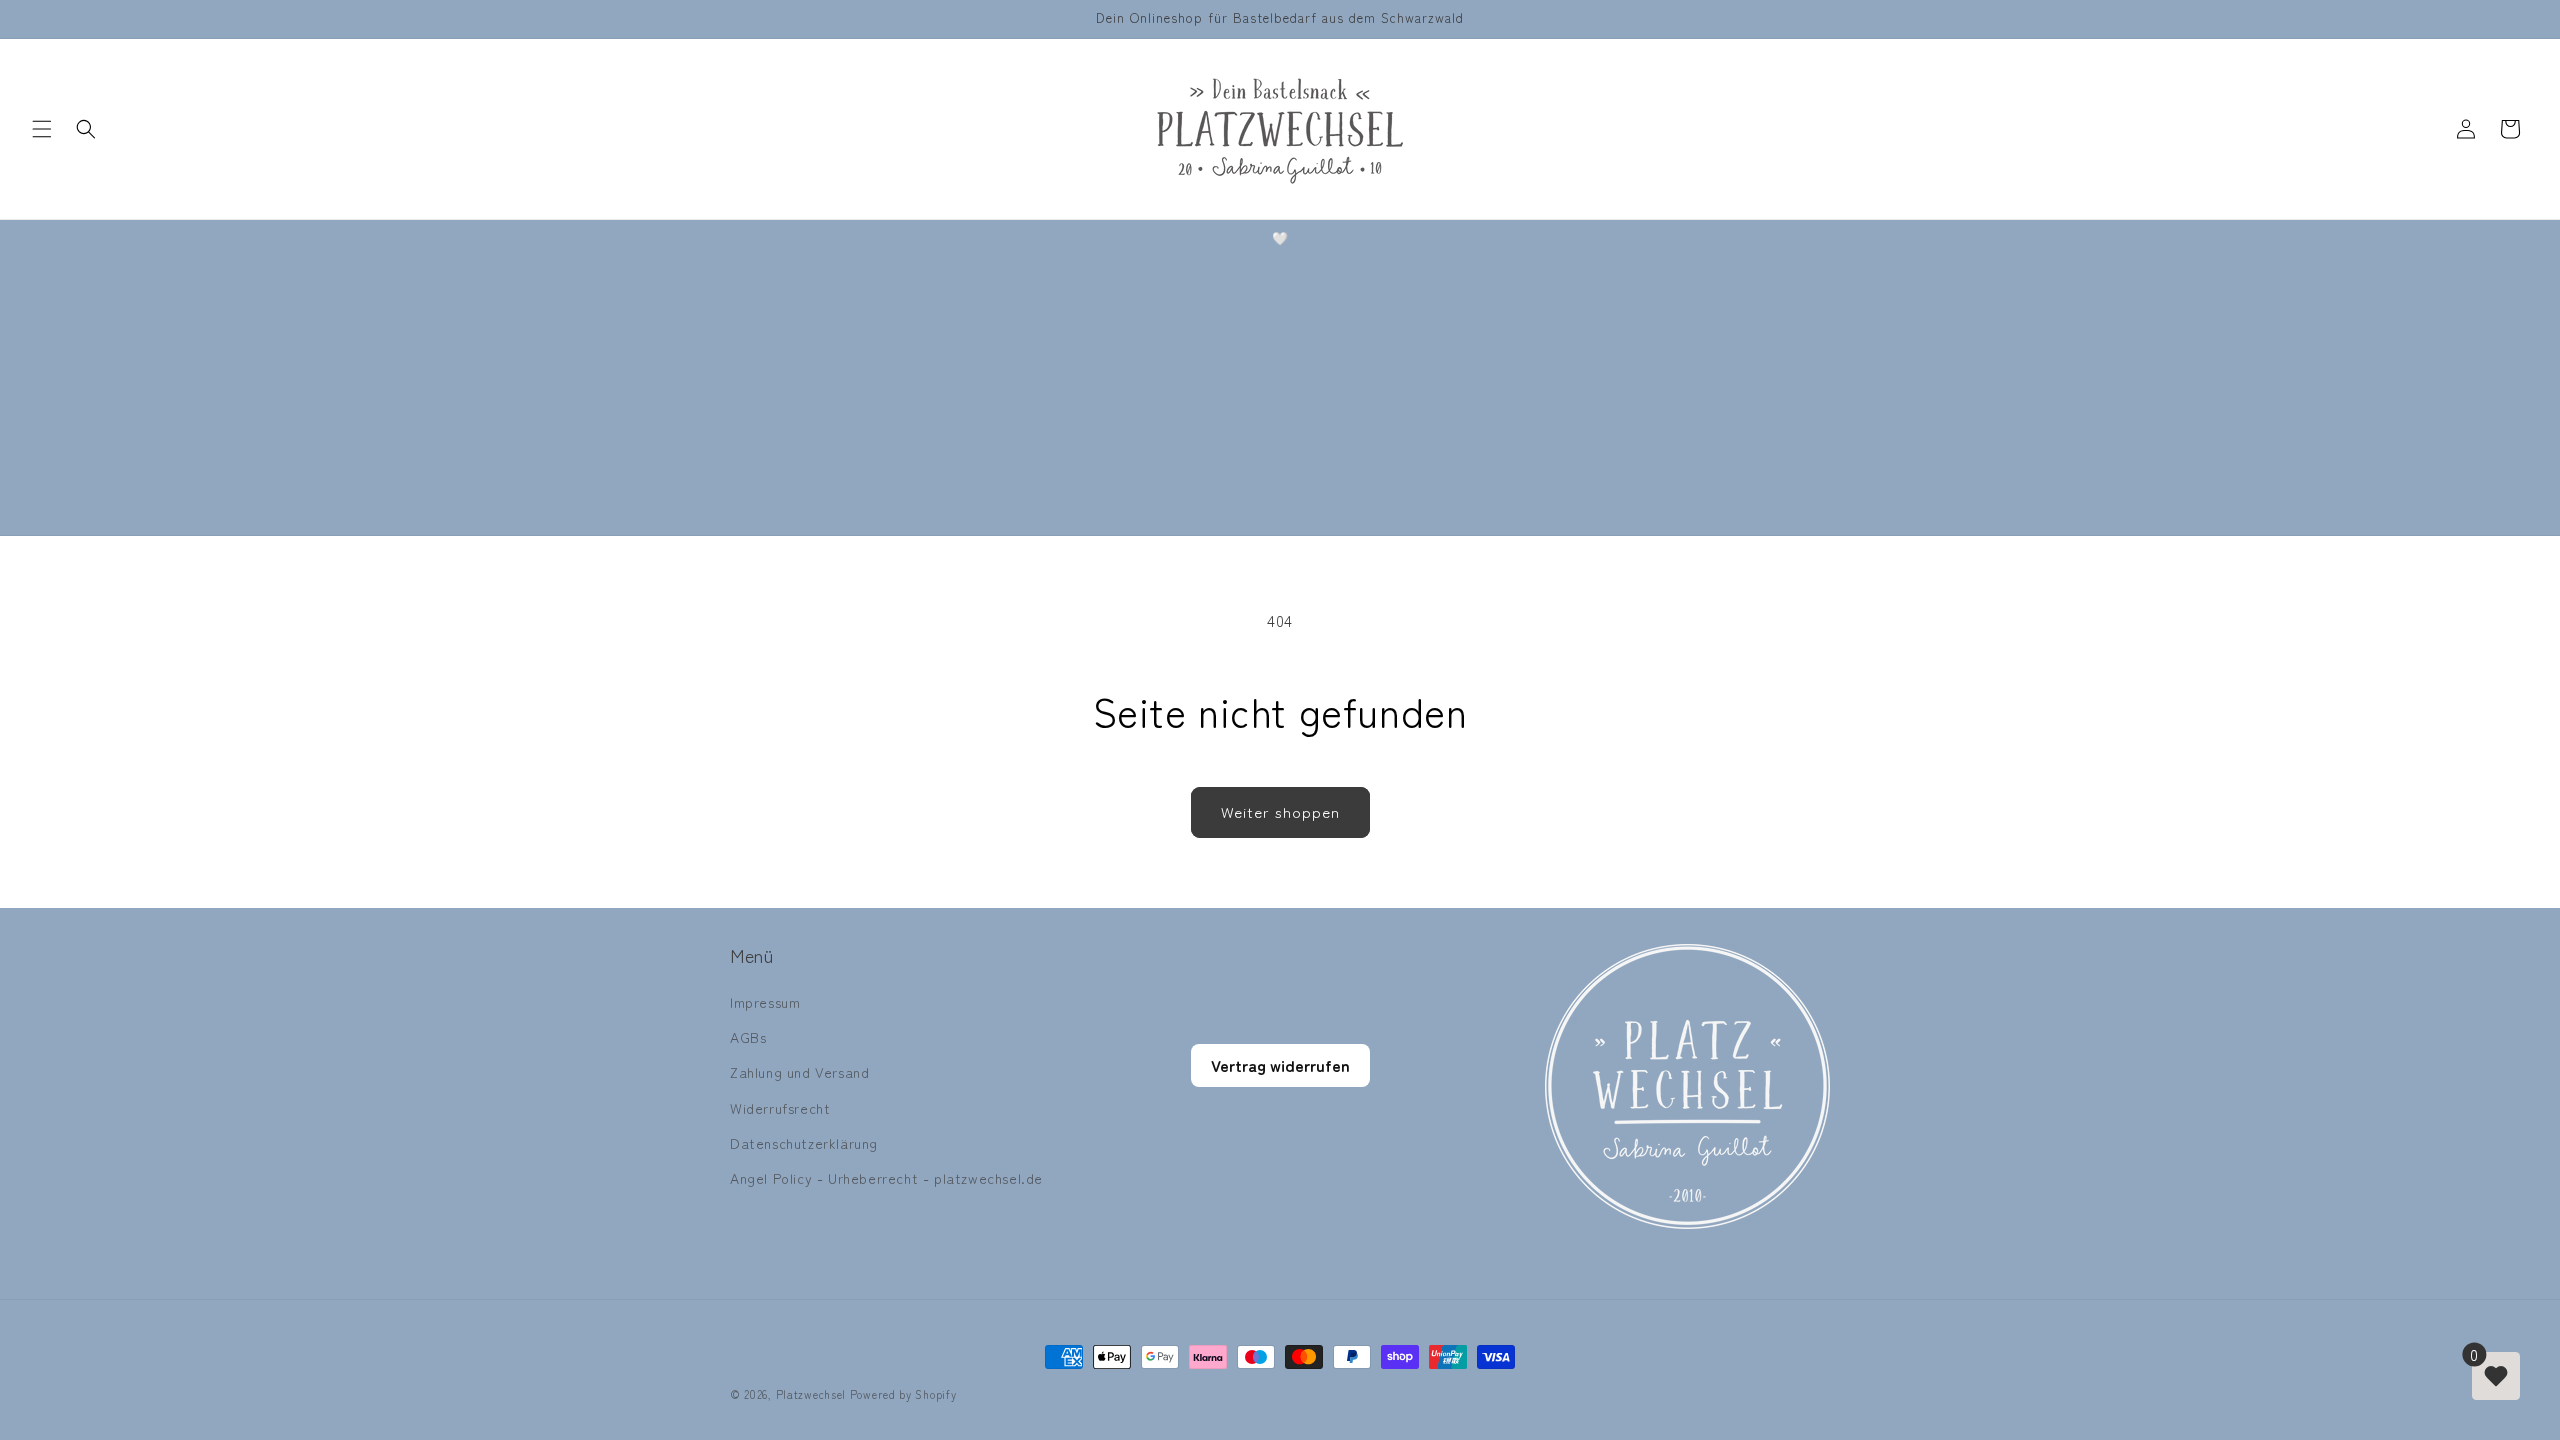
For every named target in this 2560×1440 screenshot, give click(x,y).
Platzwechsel (811, 1394)
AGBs (748, 1037)
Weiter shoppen (1280, 811)
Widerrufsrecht (780, 1108)
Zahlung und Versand (799, 1072)
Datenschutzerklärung (804, 1143)
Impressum (765, 1002)
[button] (42, 129)
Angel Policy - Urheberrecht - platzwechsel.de (886, 1178)
